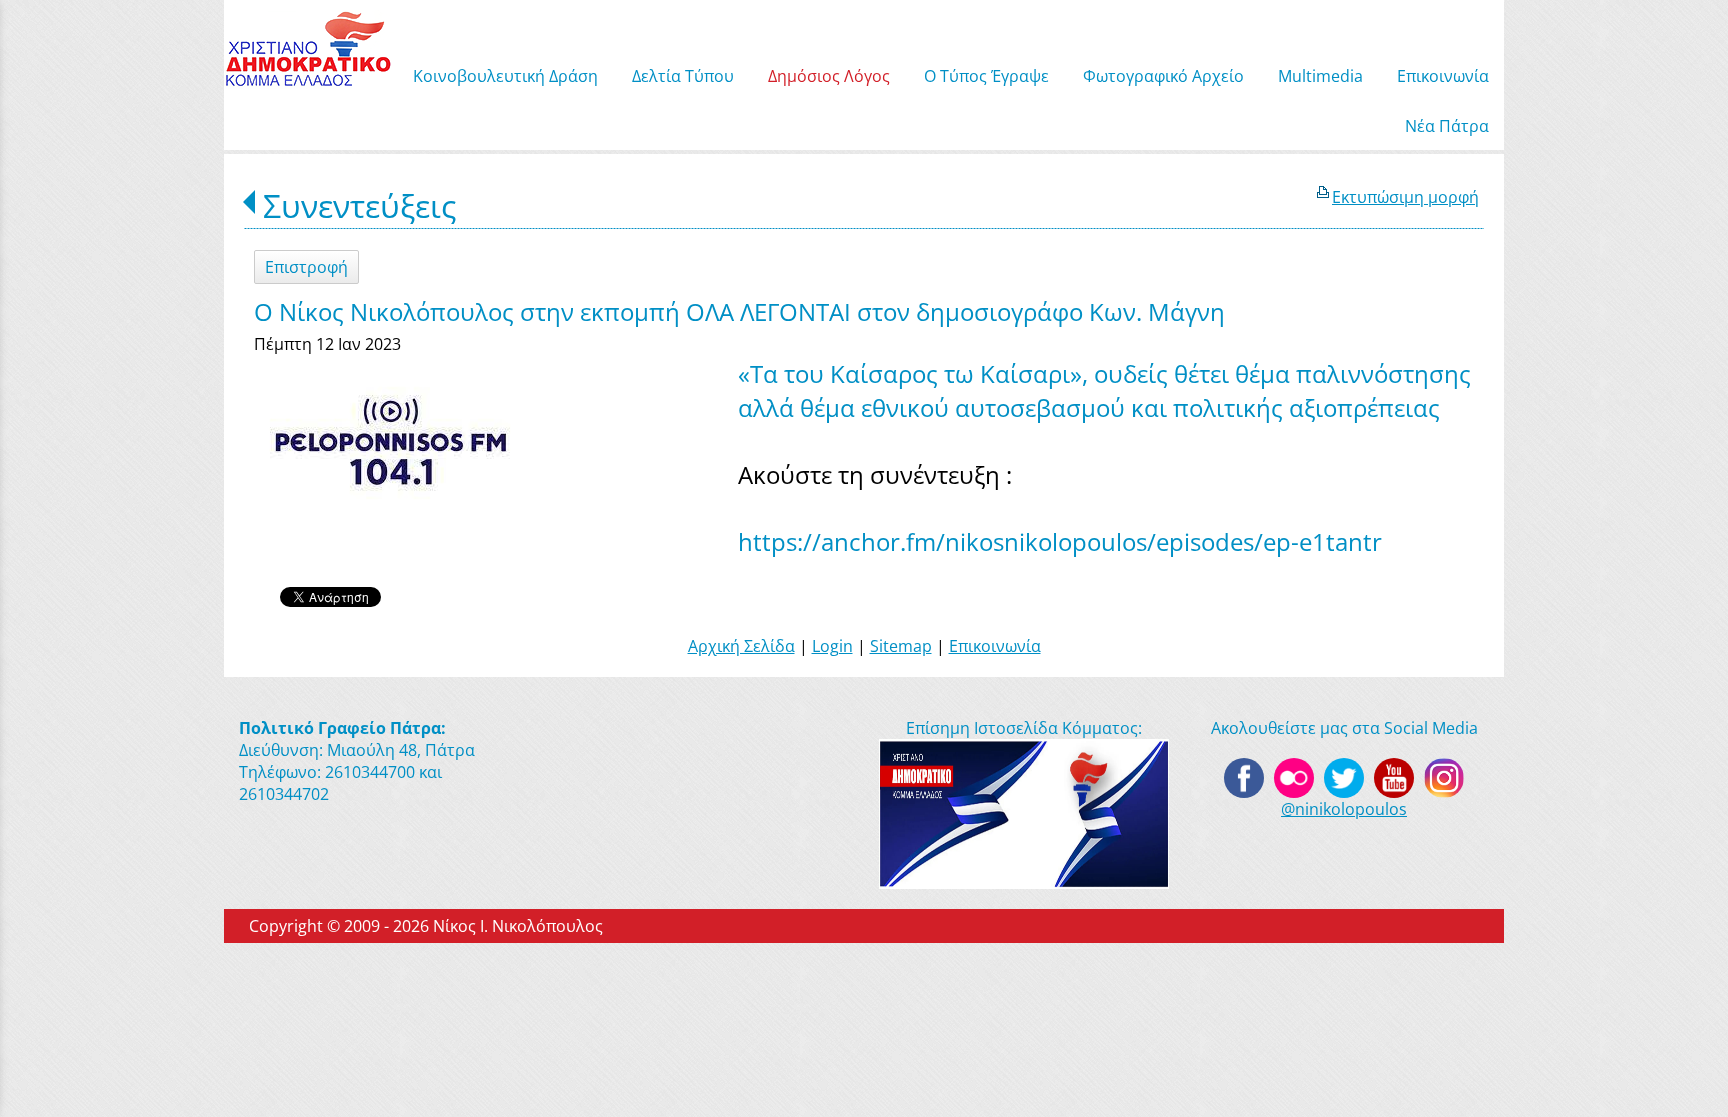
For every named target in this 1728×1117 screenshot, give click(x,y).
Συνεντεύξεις (359, 205)
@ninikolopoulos (1344, 809)
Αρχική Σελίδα (741, 646)
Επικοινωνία (995, 646)
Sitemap (901, 646)
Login (832, 646)
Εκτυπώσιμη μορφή (1405, 197)
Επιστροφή (306, 267)
